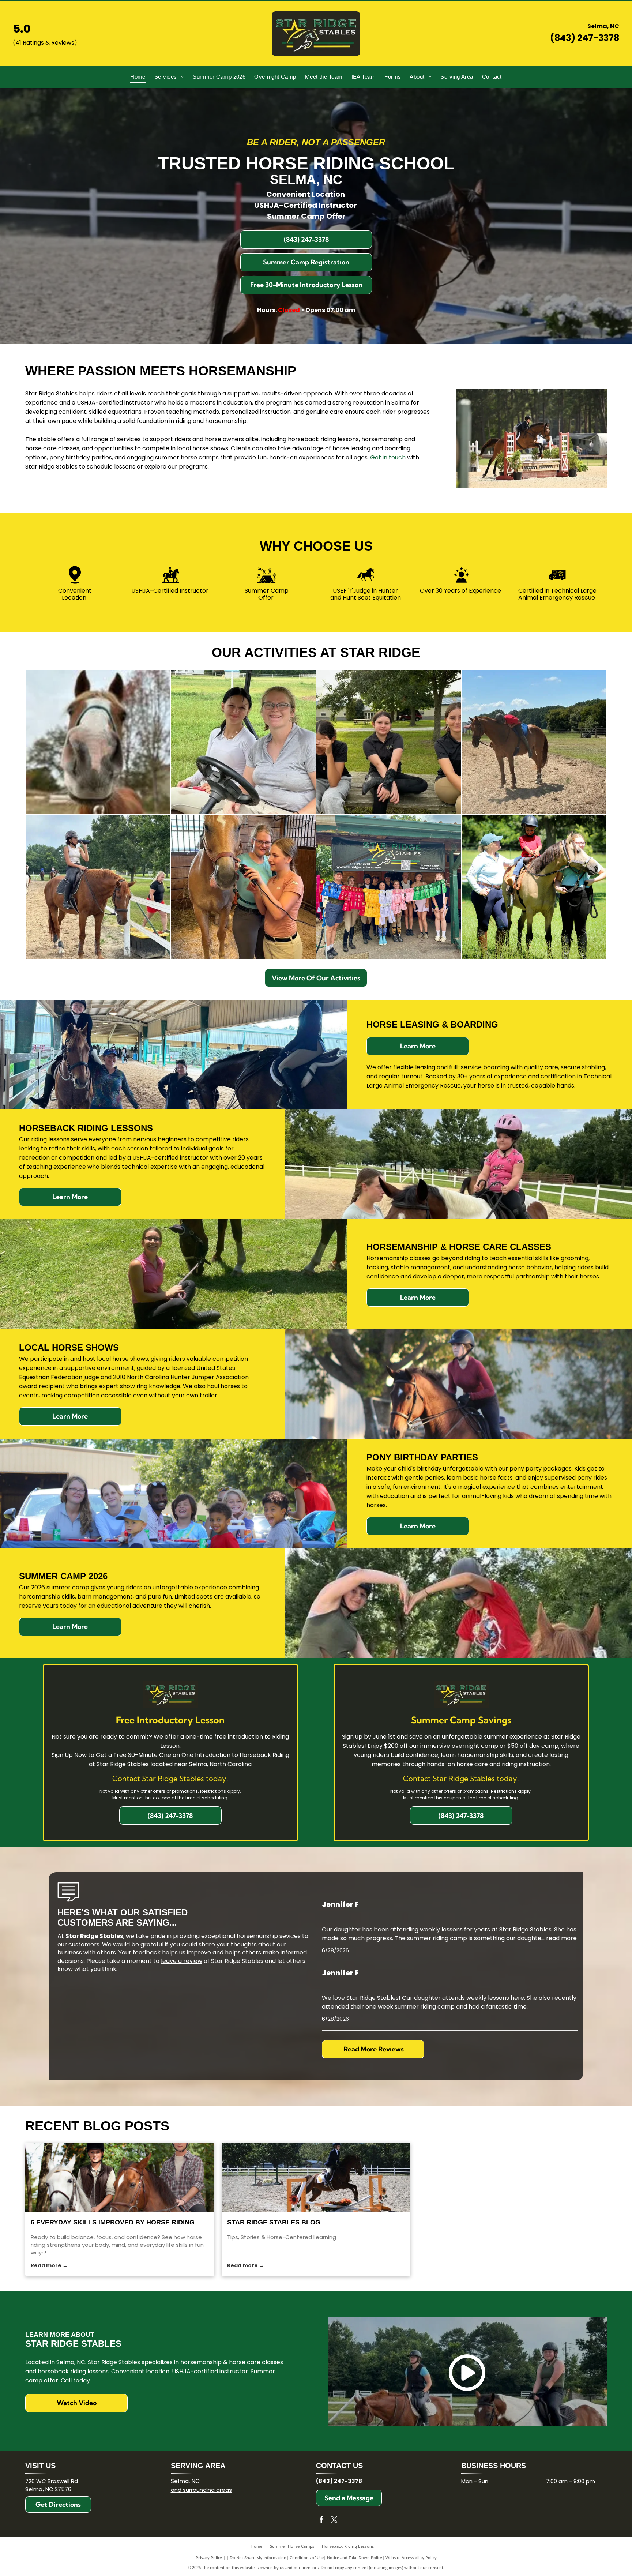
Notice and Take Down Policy (355, 2558)
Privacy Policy (209, 2558)
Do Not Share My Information (258, 2558)
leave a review (182, 1961)
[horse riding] (120, 2177)
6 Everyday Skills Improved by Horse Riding (113, 2222)
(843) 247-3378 (585, 38)
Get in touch (388, 457)
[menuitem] (138, 77)
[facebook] (321, 2521)
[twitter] (334, 2521)
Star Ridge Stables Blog (274, 2222)
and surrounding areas (201, 2490)
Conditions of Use (307, 2558)
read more (561, 1938)
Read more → (49, 2265)
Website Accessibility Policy (411, 2558)
